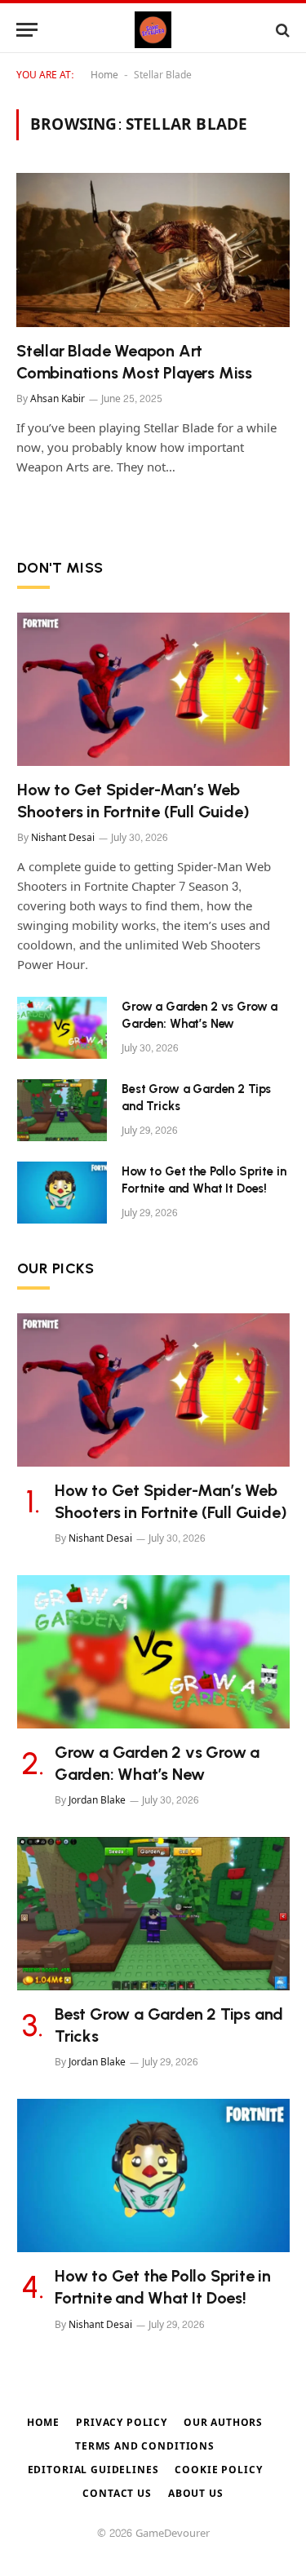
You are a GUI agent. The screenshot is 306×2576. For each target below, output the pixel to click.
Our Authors (223, 2423)
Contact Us (117, 2494)
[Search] (281, 30)
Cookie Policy (218, 2470)
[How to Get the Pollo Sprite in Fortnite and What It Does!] (62, 1193)
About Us (196, 2494)
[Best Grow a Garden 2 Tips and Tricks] (62, 1110)
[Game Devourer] (153, 30)
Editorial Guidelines (93, 2470)
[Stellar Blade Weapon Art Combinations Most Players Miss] (153, 250)
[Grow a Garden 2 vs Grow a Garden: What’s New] (62, 1028)
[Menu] (27, 30)
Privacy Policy (122, 2423)
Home (104, 75)
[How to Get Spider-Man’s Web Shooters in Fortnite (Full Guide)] (153, 689)
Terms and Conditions (145, 2446)
